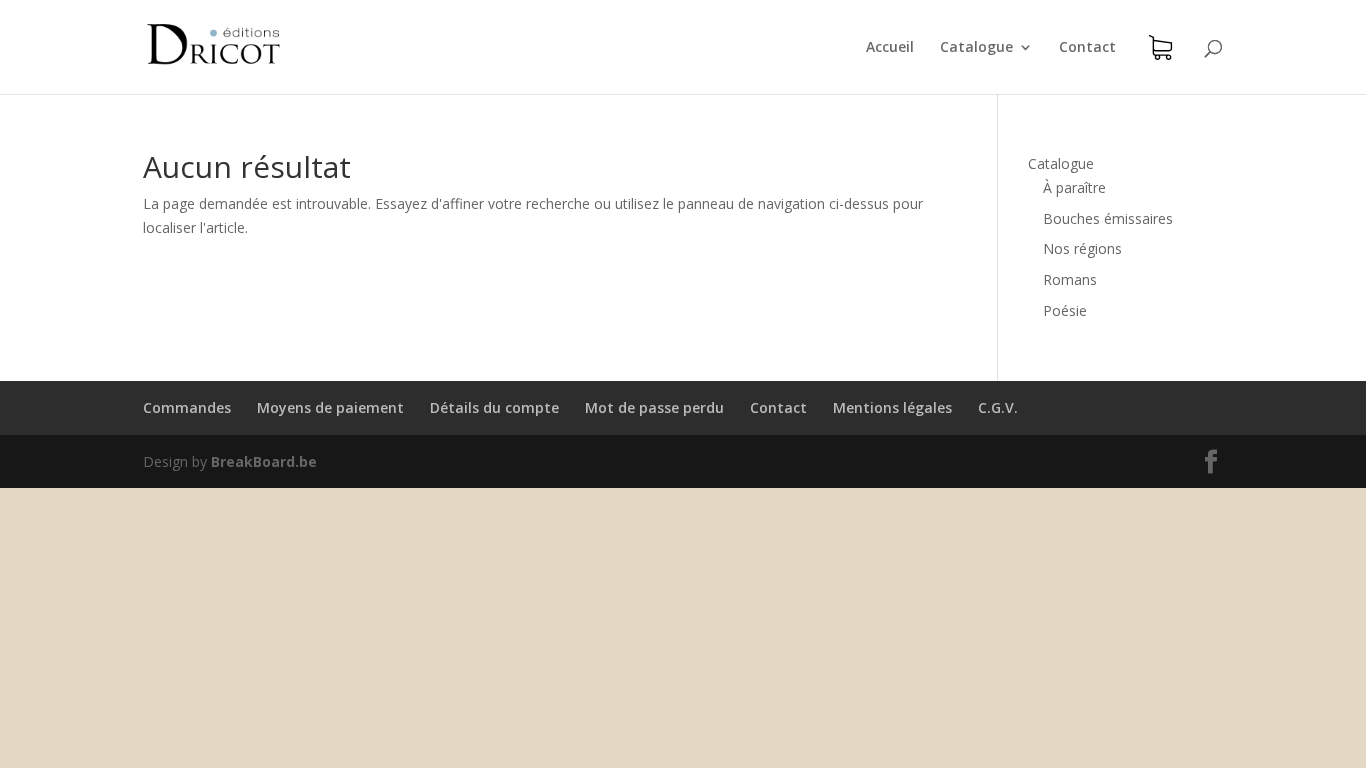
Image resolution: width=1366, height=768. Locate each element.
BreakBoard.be (264, 461)
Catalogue (976, 48)
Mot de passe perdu (654, 407)
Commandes (187, 407)
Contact (1087, 48)
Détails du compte (494, 407)
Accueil (890, 48)
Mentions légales (892, 407)
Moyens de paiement (330, 407)
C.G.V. (998, 407)
